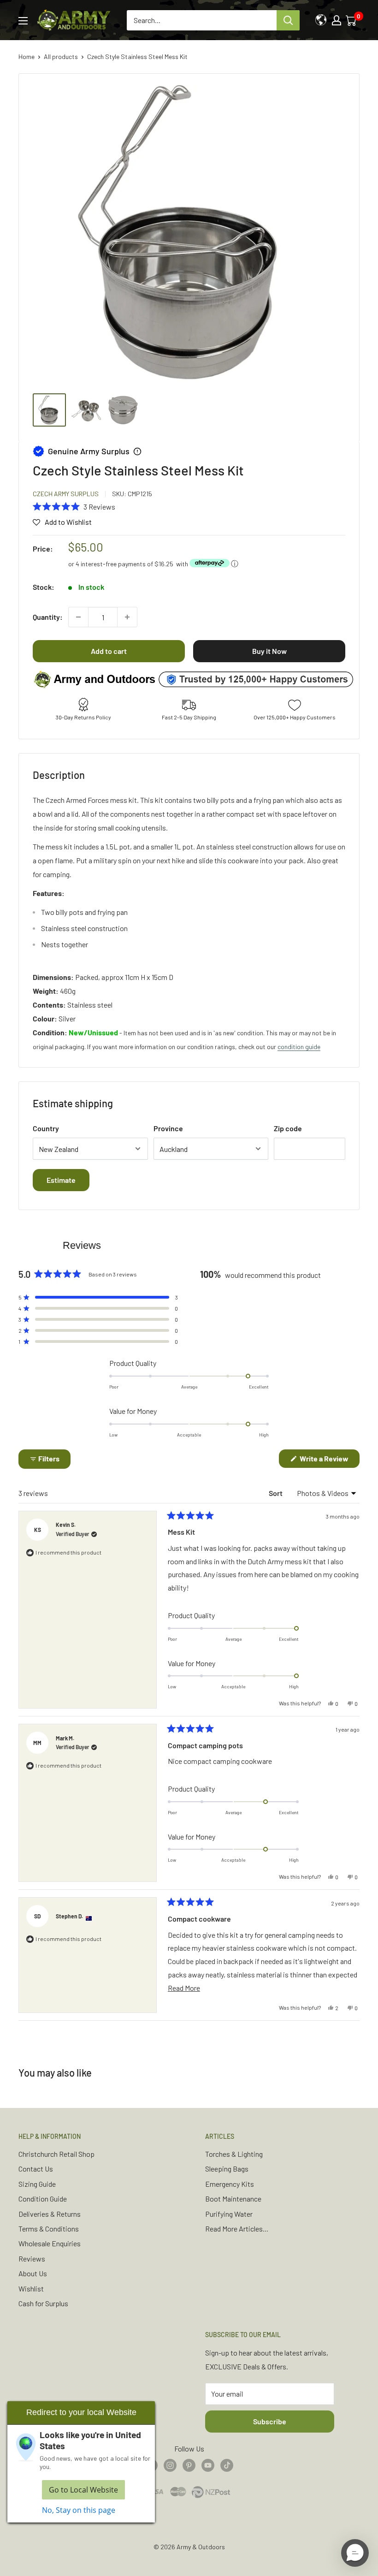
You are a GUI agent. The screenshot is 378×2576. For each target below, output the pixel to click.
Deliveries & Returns (50, 2214)
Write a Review (329, 1461)
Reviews (32, 2258)
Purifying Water (229, 2214)
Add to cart (109, 651)
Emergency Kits (230, 2184)
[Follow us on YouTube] (208, 2465)
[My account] (337, 20)
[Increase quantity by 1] (127, 617)
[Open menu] (23, 21)
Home (27, 56)
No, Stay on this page (79, 2510)
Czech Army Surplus (66, 494)
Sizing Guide (37, 2184)
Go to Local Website (83, 2490)
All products (61, 56)
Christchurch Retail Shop (56, 2154)
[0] (352, 20)
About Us (33, 2273)
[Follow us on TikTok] (227, 2465)
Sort (276, 1493)
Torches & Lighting (234, 2154)
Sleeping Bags (227, 2169)
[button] (74, 506)
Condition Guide (43, 2199)
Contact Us (36, 2169)
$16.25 (164, 564)
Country (46, 1128)
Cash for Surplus (43, 2303)
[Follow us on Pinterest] (189, 2465)
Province (168, 1128)
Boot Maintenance (233, 2199)
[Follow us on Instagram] (170, 2465)
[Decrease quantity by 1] (78, 617)
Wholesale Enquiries (50, 2243)
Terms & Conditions (49, 2229)
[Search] (288, 20)
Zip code (288, 1128)
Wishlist (31, 2288)
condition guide (299, 1047)
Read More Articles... (237, 2229)
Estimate (61, 1180)
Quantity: (48, 617)
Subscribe (270, 2421)
